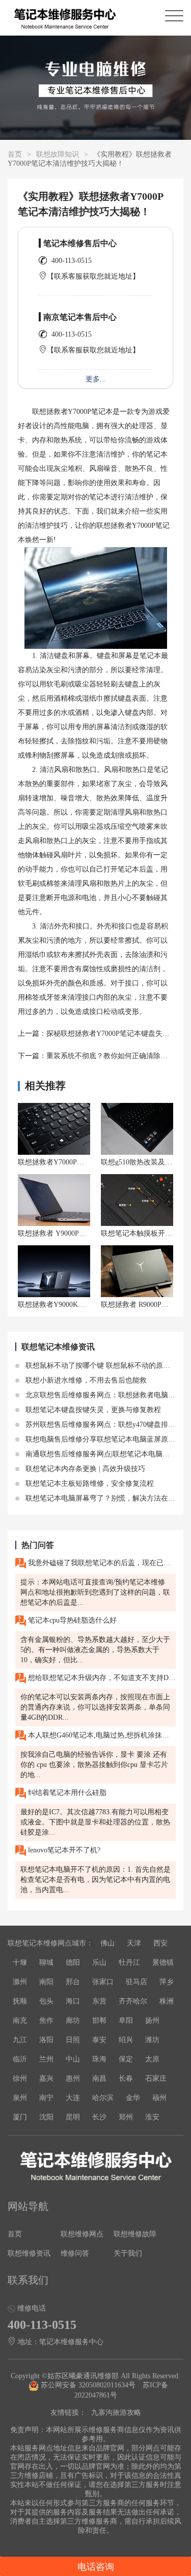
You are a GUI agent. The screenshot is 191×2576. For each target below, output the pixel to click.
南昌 (99, 2078)
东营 (99, 2001)
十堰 (20, 1963)
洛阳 (46, 2040)
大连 (73, 2098)
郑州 (126, 2117)
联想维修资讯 (29, 2253)
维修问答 (75, 2253)
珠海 (99, 2059)
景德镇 (163, 1963)
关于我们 (128, 2253)
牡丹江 (129, 1963)
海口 (73, 2001)
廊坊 (73, 2020)
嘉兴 (46, 2078)
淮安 (152, 2117)
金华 (133, 2098)
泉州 (20, 2098)
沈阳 (46, 2117)
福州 (159, 2098)
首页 (15, 154)
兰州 (46, 2059)
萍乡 (167, 1982)
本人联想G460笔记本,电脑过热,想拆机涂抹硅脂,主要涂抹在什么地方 (101, 1735)
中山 (73, 2059)
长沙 (99, 2117)
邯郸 (99, 2020)
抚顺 (20, 2001)
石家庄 (156, 2078)
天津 (134, 1943)
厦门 (20, 2117)
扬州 (152, 2020)
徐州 (20, 2078)
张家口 (103, 1982)
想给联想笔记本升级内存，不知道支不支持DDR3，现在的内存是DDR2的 (101, 1678)
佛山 (107, 1943)
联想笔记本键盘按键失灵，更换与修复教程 (92, 1410)
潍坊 (152, 2040)
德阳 (73, 1963)
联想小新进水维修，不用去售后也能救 (85, 1380)
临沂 (20, 2059)
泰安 (99, 2040)
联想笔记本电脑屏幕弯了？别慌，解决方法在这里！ (106, 1498)
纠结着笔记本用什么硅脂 (66, 1793)
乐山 (99, 1963)
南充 (20, 2020)
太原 (152, 2059)
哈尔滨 (103, 2098)
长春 (126, 2078)
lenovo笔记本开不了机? (63, 1850)
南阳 (46, 1982)
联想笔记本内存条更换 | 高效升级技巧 (84, 1469)
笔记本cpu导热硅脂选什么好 (71, 1620)
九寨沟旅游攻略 (116, 2413)
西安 (160, 1943)
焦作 (46, 2020)
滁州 (20, 1982)
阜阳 (126, 2020)
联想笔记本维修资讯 (58, 1347)
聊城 (46, 1963)
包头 (46, 2001)
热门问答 (38, 1545)
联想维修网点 (82, 2234)
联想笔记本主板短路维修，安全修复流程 (89, 1484)
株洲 (167, 2001)
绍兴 (126, 2040)
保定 (126, 2059)
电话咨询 (96, 2567)
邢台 (73, 1982)
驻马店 (137, 1982)
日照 (73, 2040)
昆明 (73, 2117)
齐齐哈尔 (133, 2001)
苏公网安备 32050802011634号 (88, 2385)
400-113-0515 (72, 261)
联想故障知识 (58, 154)
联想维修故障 (135, 2234)
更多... (96, 379)
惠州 (73, 2078)
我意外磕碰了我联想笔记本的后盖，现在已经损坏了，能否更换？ (101, 1563)
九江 (20, 2040)
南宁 (46, 2098)
